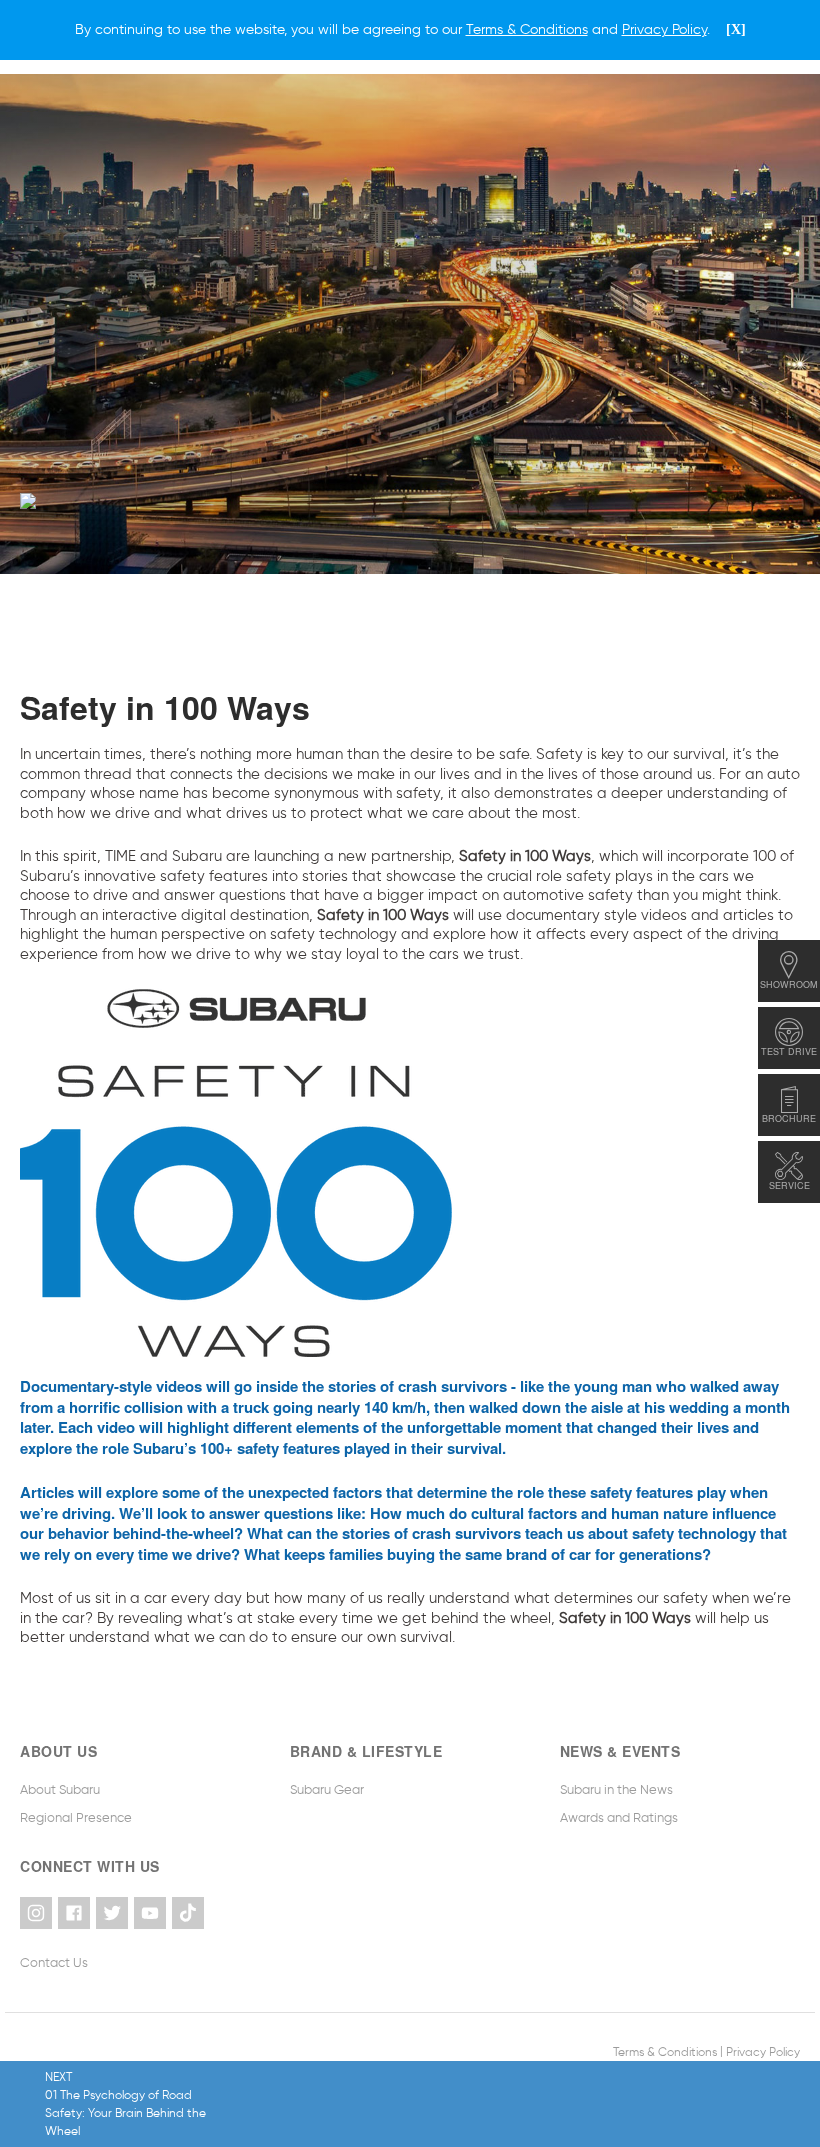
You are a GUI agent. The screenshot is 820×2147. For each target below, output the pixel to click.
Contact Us (54, 1962)
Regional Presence (76, 1817)
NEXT (125, 2103)
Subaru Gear (327, 1789)
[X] (736, 29)
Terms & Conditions (665, 2051)
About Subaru (60, 1789)
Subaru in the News (616, 1789)
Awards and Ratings (619, 1817)
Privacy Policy (763, 2051)
